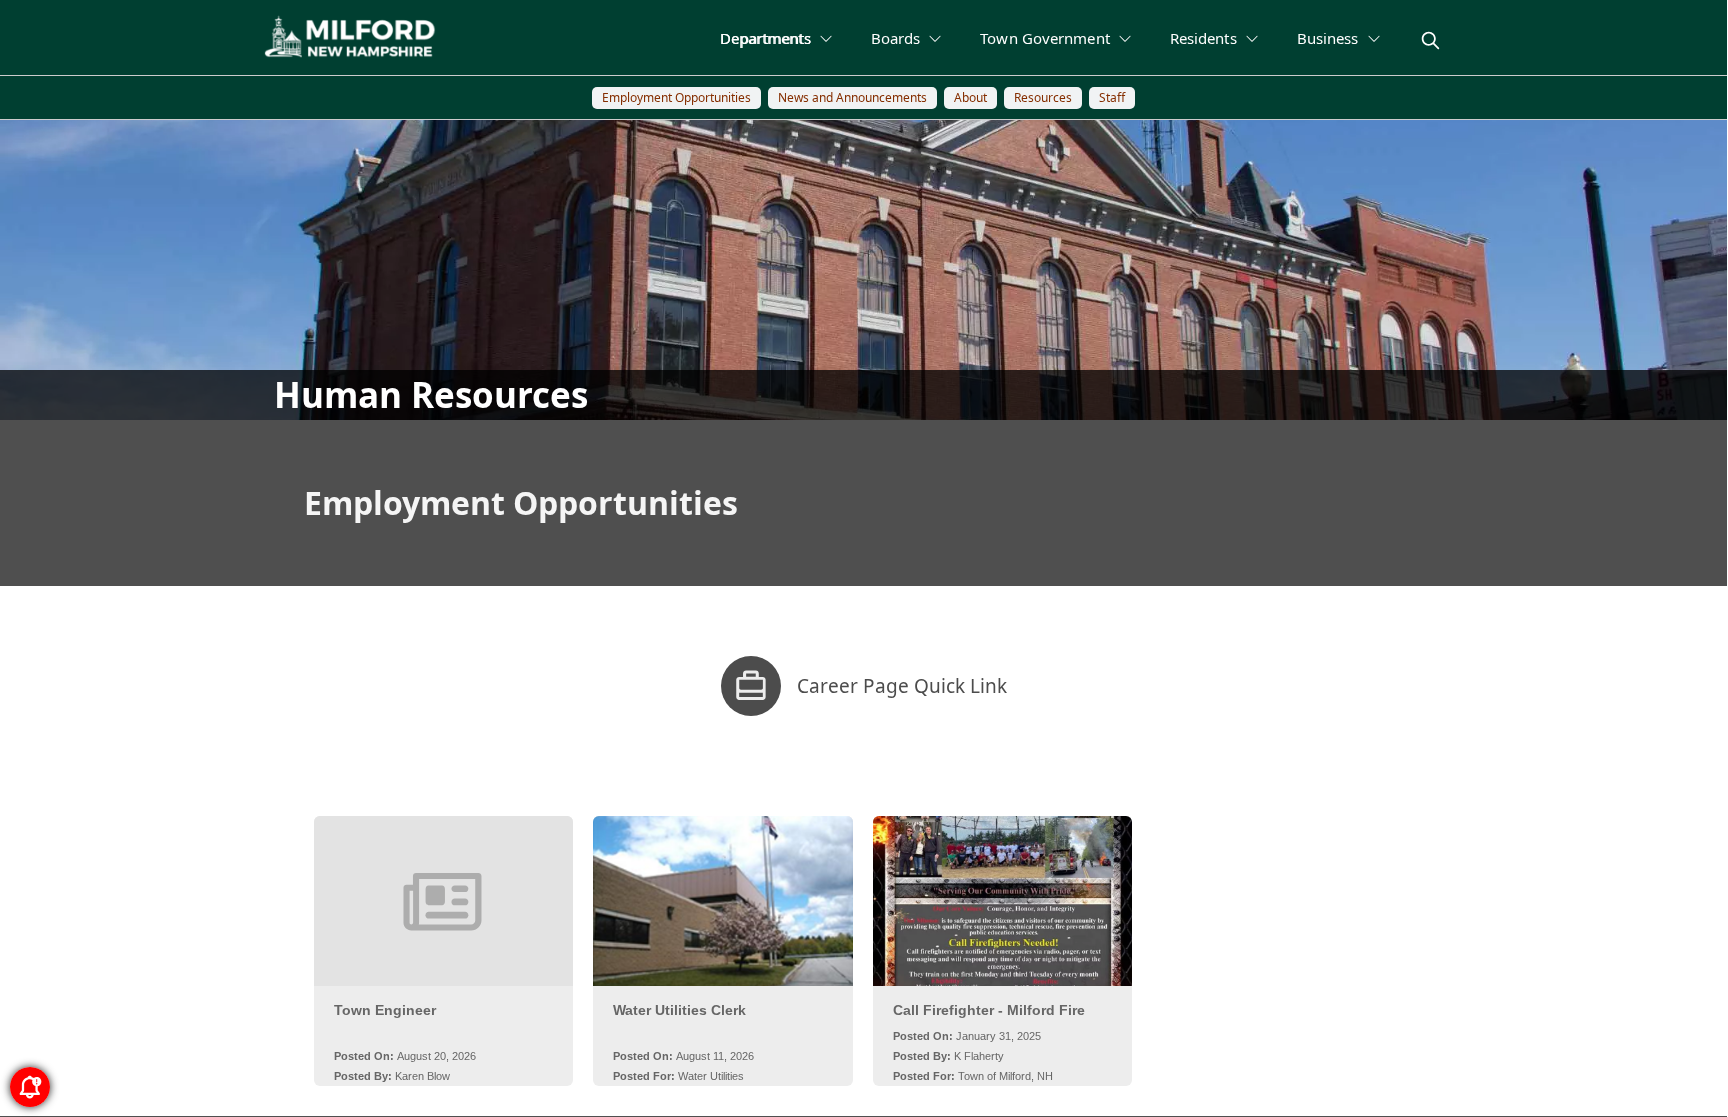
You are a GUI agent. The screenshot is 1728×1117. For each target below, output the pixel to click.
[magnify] (1430, 40)
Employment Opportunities (676, 97)
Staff (1112, 97)
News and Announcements (852, 97)
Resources (1043, 97)
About (970, 97)
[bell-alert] (30, 1087)
